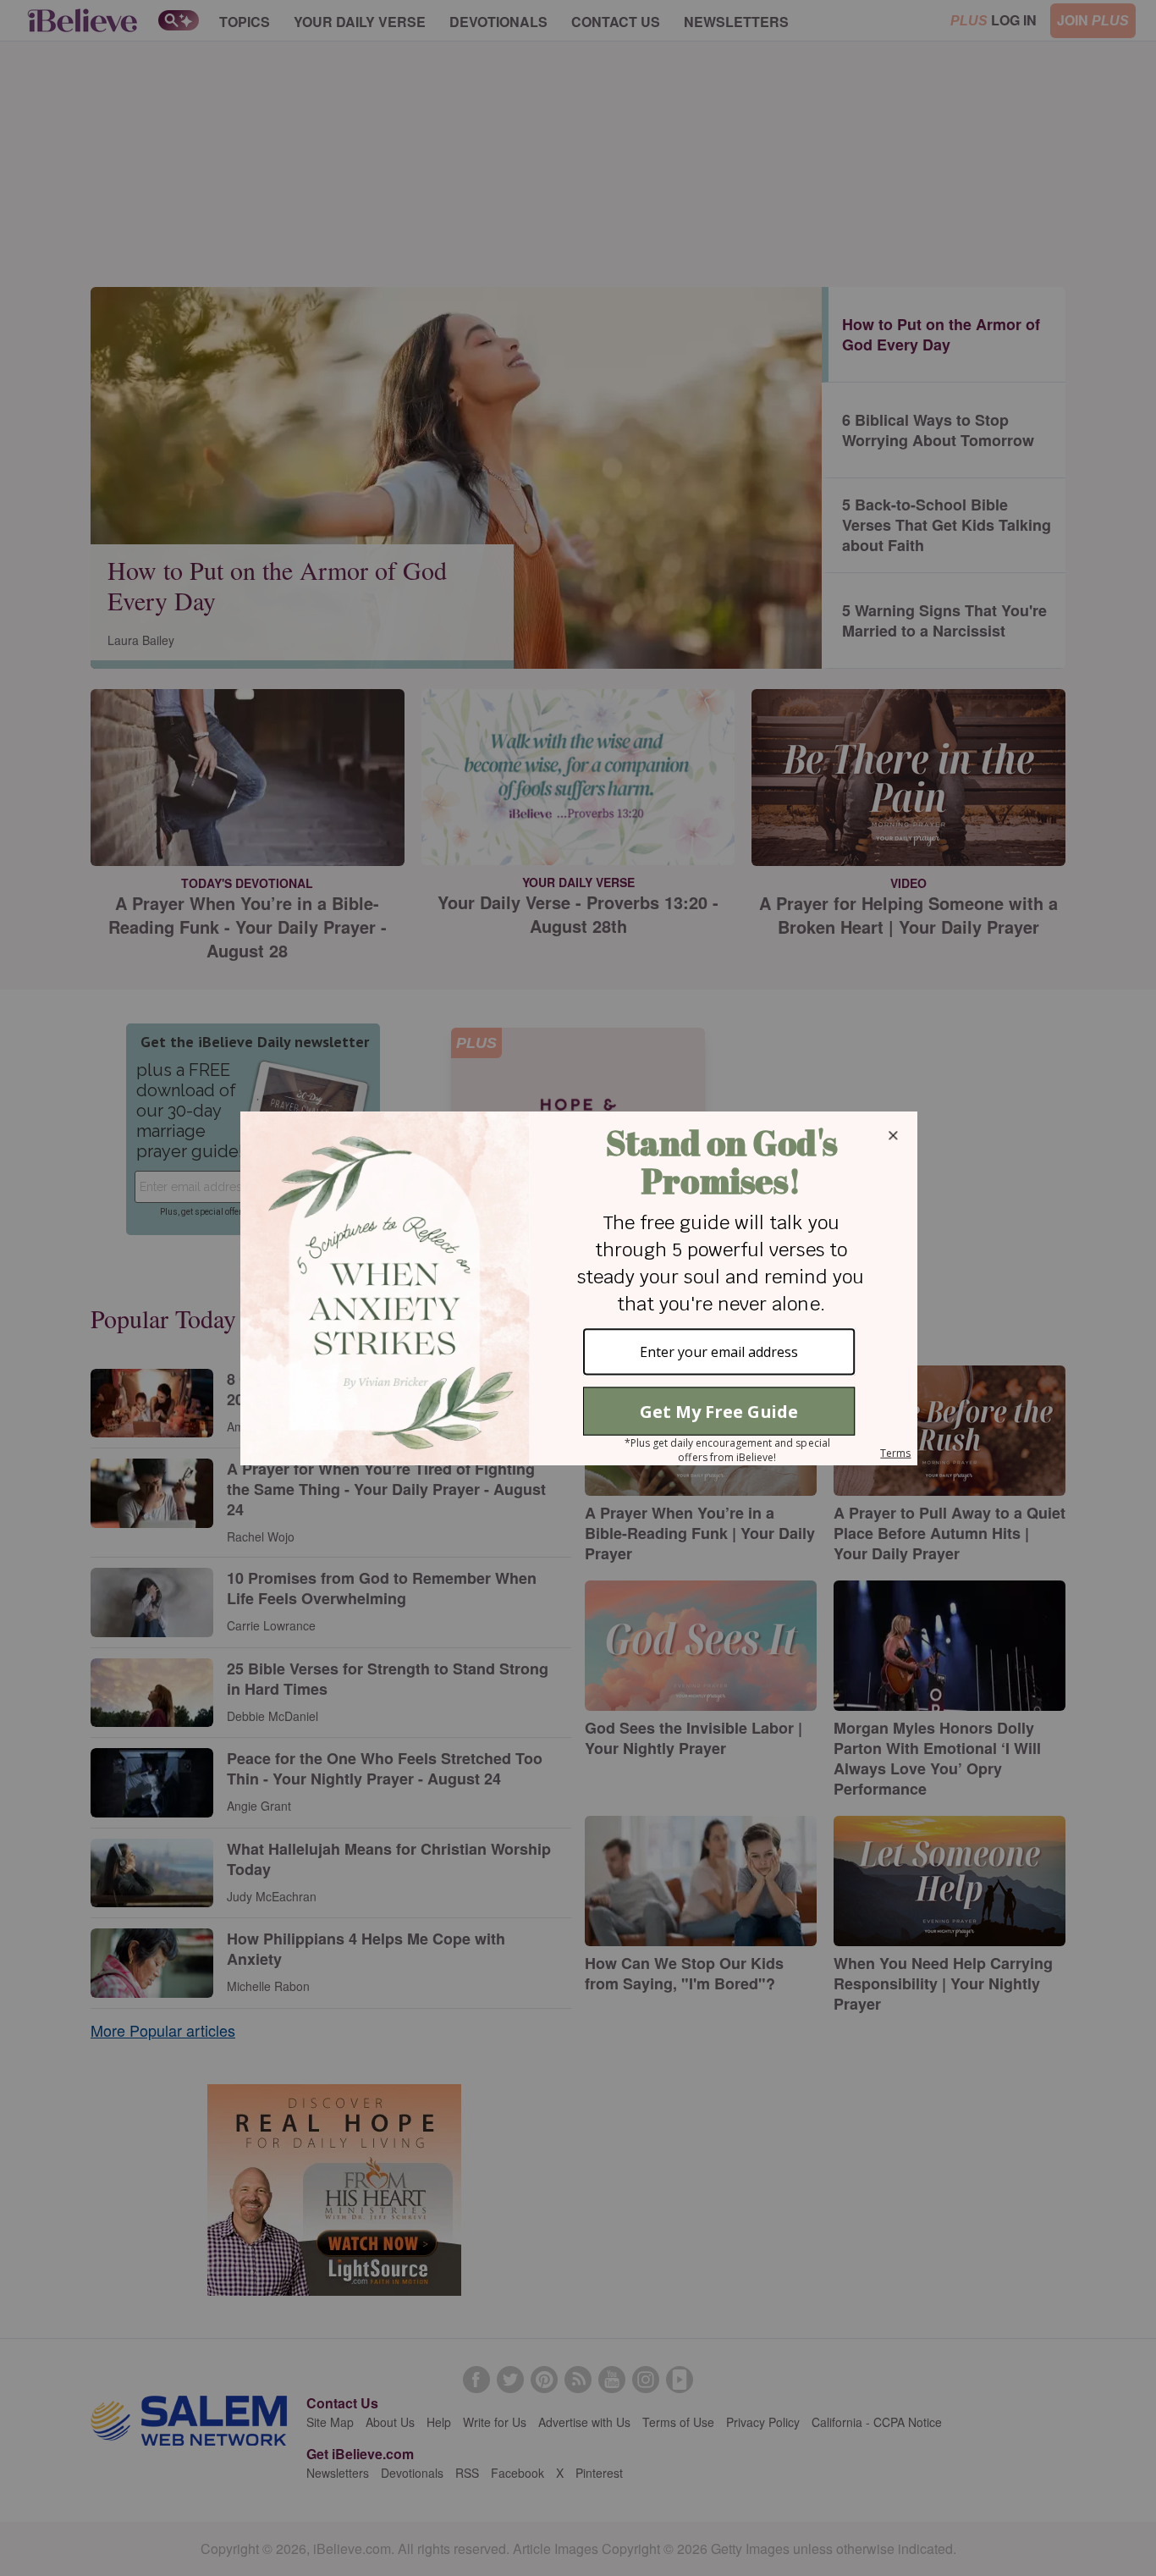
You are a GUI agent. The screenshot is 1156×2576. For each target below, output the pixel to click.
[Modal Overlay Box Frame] (578, 1288)
